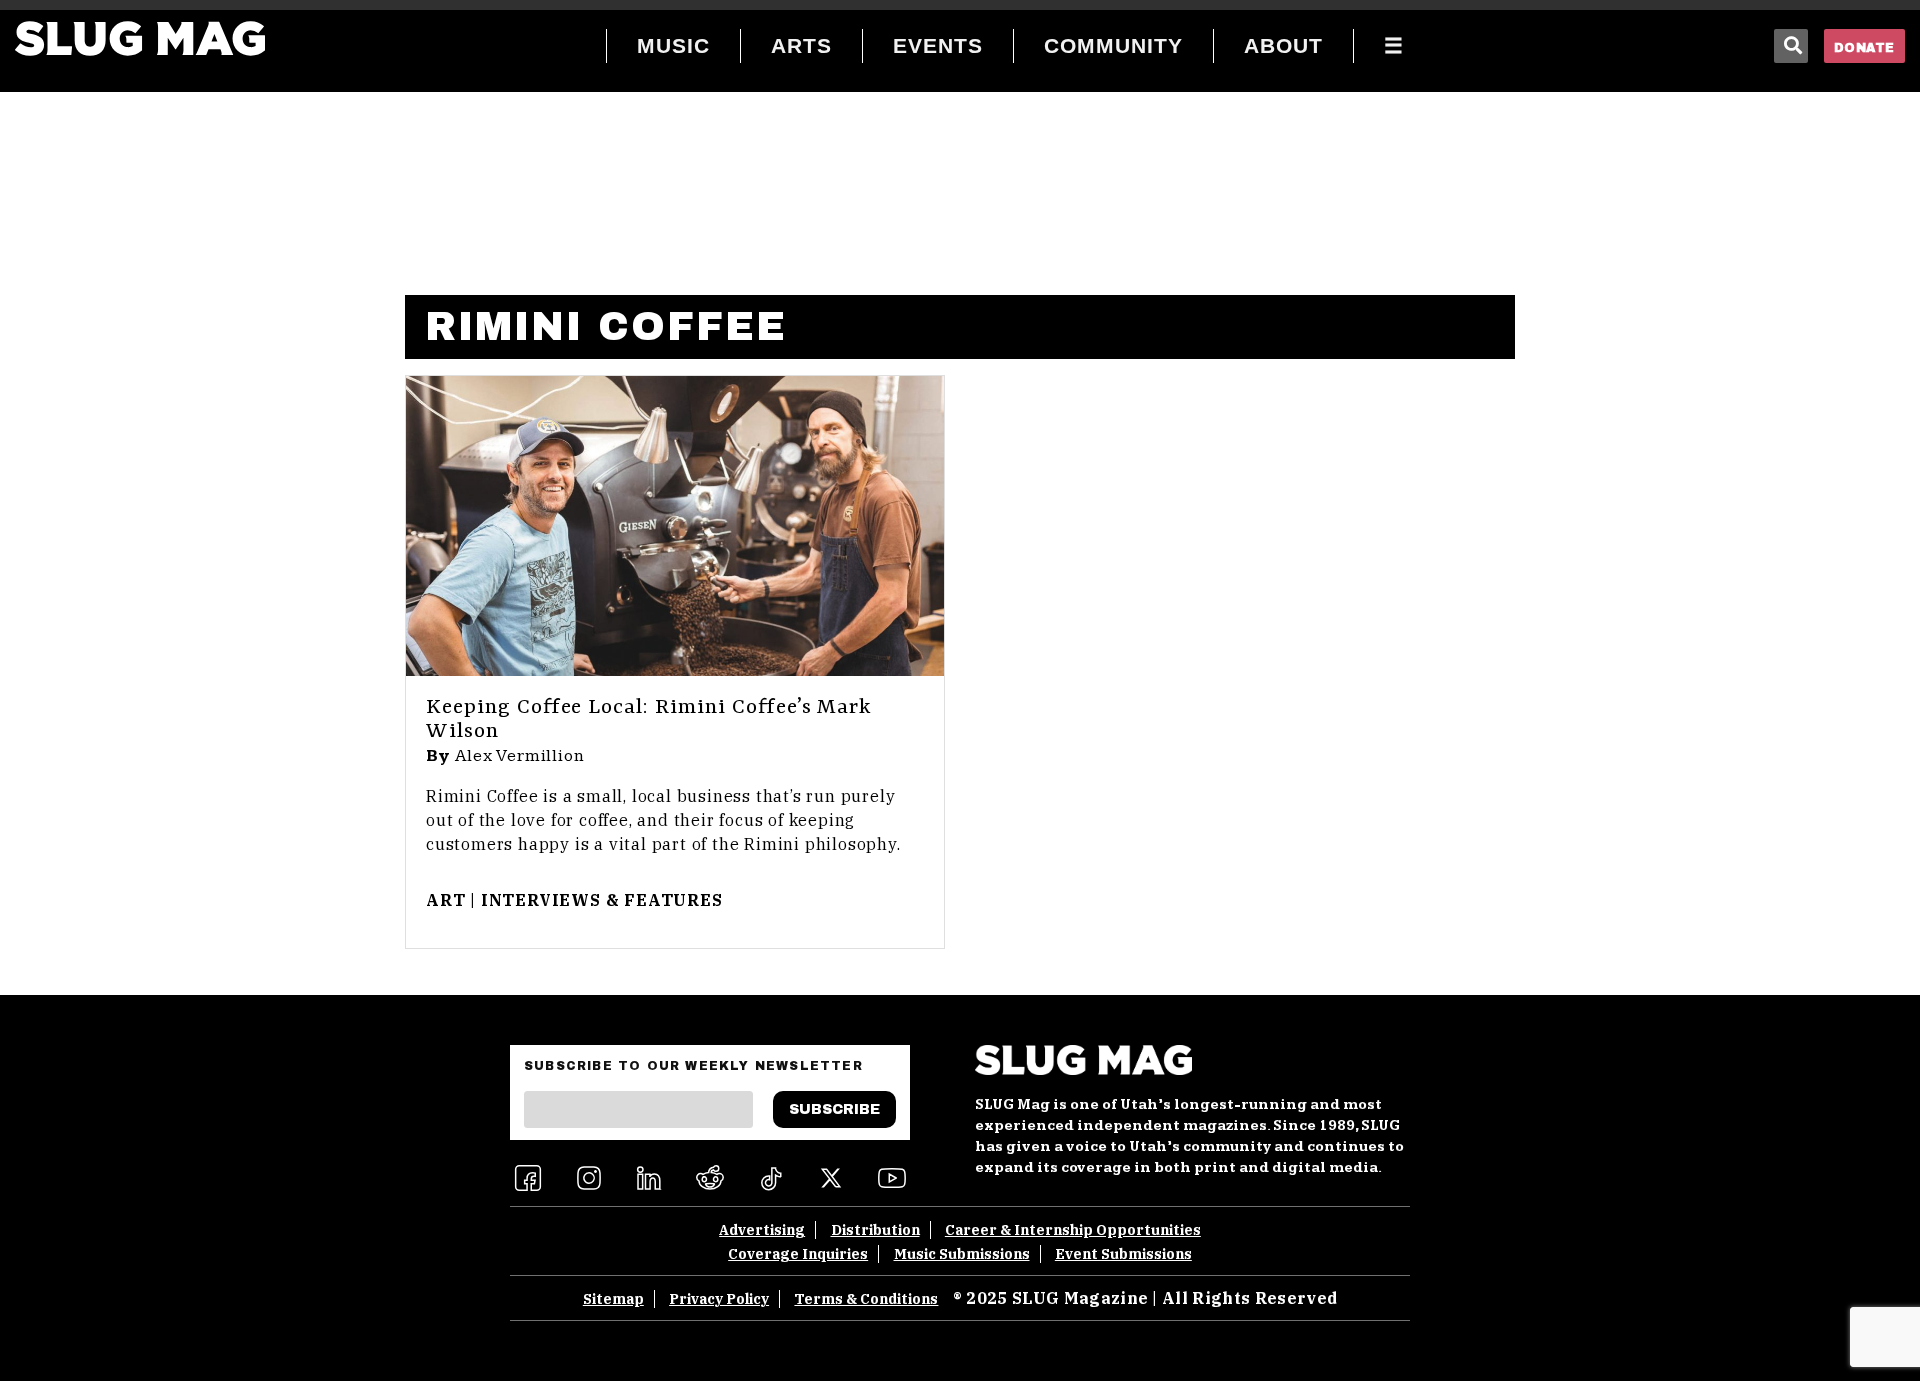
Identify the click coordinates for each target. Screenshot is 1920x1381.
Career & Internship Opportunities (1073, 1230)
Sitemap (613, 1299)
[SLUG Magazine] (140, 38)
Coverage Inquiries (798, 1254)
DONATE (1864, 48)
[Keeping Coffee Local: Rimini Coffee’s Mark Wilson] (675, 526)
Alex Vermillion (520, 756)
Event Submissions (1123, 1254)
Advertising (762, 1230)
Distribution (875, 1230)
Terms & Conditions (866, 1299)
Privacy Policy (719, 1299)
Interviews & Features (602, 900)
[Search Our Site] (1791, 46)
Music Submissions (962, 1254)
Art (445, 900)
